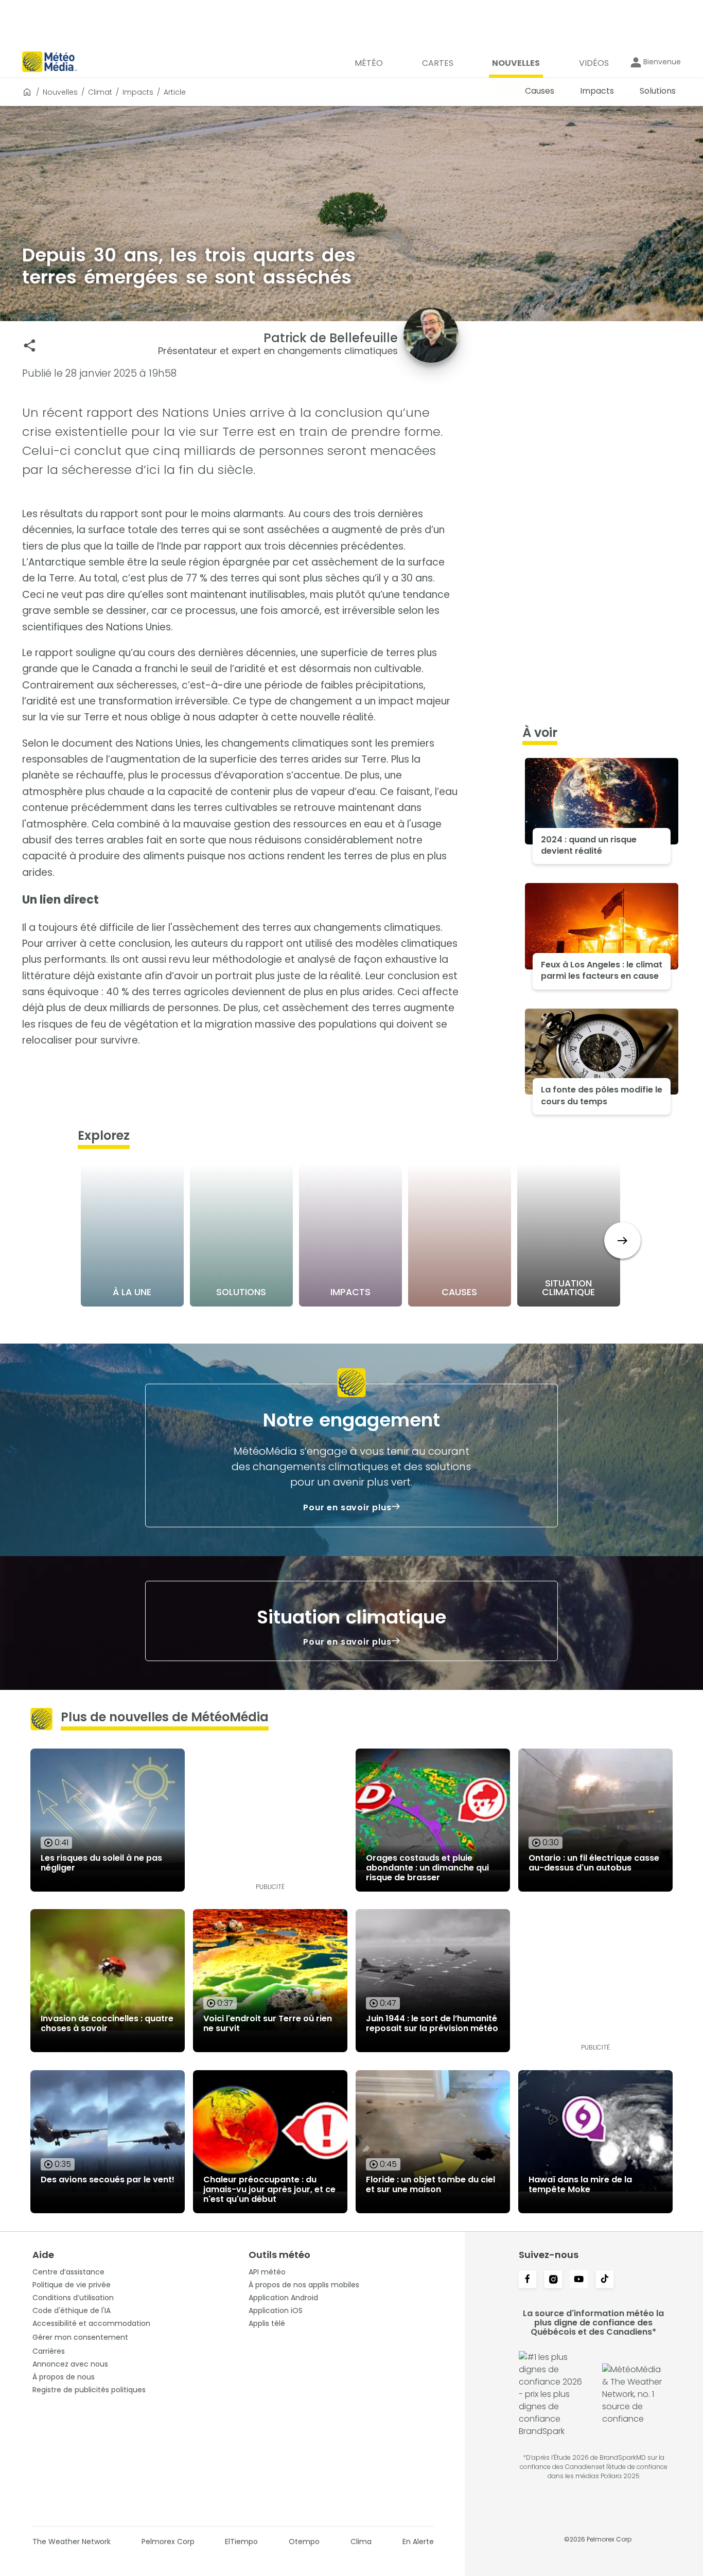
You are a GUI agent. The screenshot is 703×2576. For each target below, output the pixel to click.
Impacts (138, 92)
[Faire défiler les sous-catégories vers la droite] (622, 1240)
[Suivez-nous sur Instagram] (553, 2280)
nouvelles (60, 92)
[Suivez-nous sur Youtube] (579, 2280)
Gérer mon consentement (80, 2337)
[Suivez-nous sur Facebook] (528, 2280)
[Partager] (30, 346)
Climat (100, 92)
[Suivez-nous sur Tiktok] (605, 2280)
